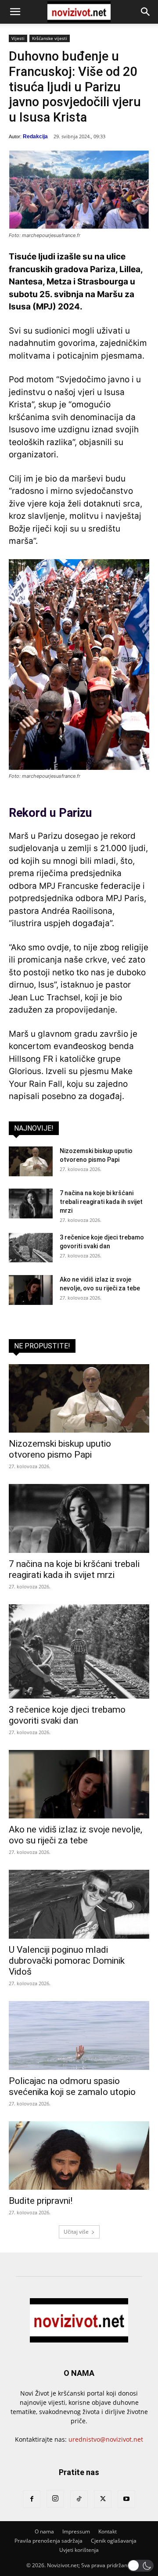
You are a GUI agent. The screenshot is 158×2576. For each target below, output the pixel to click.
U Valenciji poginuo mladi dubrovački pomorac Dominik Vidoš (67, 1961)
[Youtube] (126, 2499)
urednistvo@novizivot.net (106, 2439)
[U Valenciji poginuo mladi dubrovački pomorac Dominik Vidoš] (79, 1904)
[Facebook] (32, 2499)
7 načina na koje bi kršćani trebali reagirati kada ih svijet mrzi (101, 1202)
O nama (44, 2531)
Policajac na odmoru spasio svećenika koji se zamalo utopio (72, 2086)
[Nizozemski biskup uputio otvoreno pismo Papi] (31, 1162)
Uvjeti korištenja (79, 2550)
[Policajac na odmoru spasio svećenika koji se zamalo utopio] (79, 2035)
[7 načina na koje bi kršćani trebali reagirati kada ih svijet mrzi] (31, 1204)
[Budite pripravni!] (79, 2156)
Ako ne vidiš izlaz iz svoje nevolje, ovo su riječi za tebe (75, 1835)
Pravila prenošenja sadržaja (48, 2541)
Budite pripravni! (41, 2201)
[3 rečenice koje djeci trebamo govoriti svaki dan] (31, 1248)
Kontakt (108, 2531)
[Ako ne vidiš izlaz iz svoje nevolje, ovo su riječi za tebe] (31, 1290)
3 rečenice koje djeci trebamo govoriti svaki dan (67, 1715)
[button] (15, 12)
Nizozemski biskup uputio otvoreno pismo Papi (60, 1449)
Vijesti (18, 38)
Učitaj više (76, 2232)
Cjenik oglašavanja (114, 2541)
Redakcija (35, 137)
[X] (103, 2499)
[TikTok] (79, 2499)
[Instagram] (55, 2499)
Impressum (76, 2531)
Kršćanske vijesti (50, 38)
